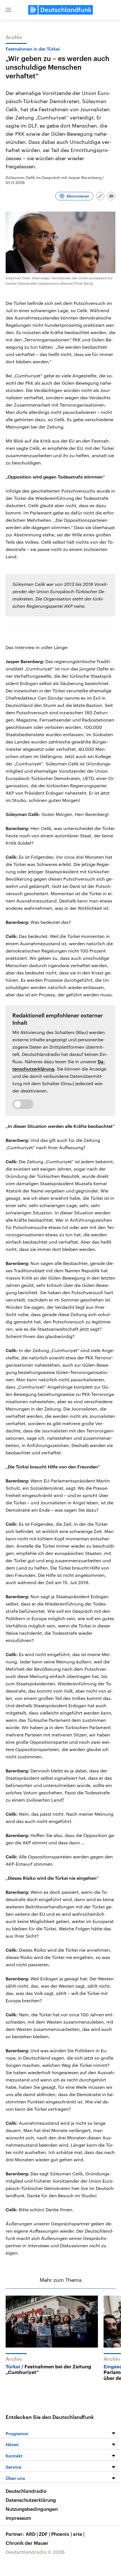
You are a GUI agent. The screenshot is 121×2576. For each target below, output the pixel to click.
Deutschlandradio (26, 2491)
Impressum (18, 2518)
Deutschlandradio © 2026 (35, 2552)
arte (79, 2534)
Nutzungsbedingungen (32, 2509)
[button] (8, 10)
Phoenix (61, 2534)
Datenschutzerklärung (31, 2500)
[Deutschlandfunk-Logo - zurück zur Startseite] (60, 10)
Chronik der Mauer (27, 2543)
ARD (32, 2534)
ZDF (44, 2534)
